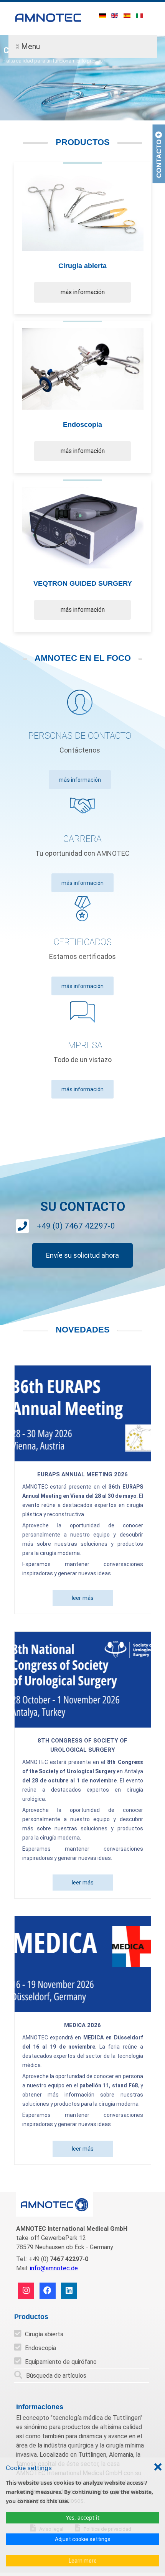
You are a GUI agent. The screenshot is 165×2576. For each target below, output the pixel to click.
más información (83, 292)
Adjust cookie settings (83, 2539)
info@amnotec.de (54, 2268)
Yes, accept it (83, 2518)
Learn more (83, 2561)
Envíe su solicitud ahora (82, 1255)
